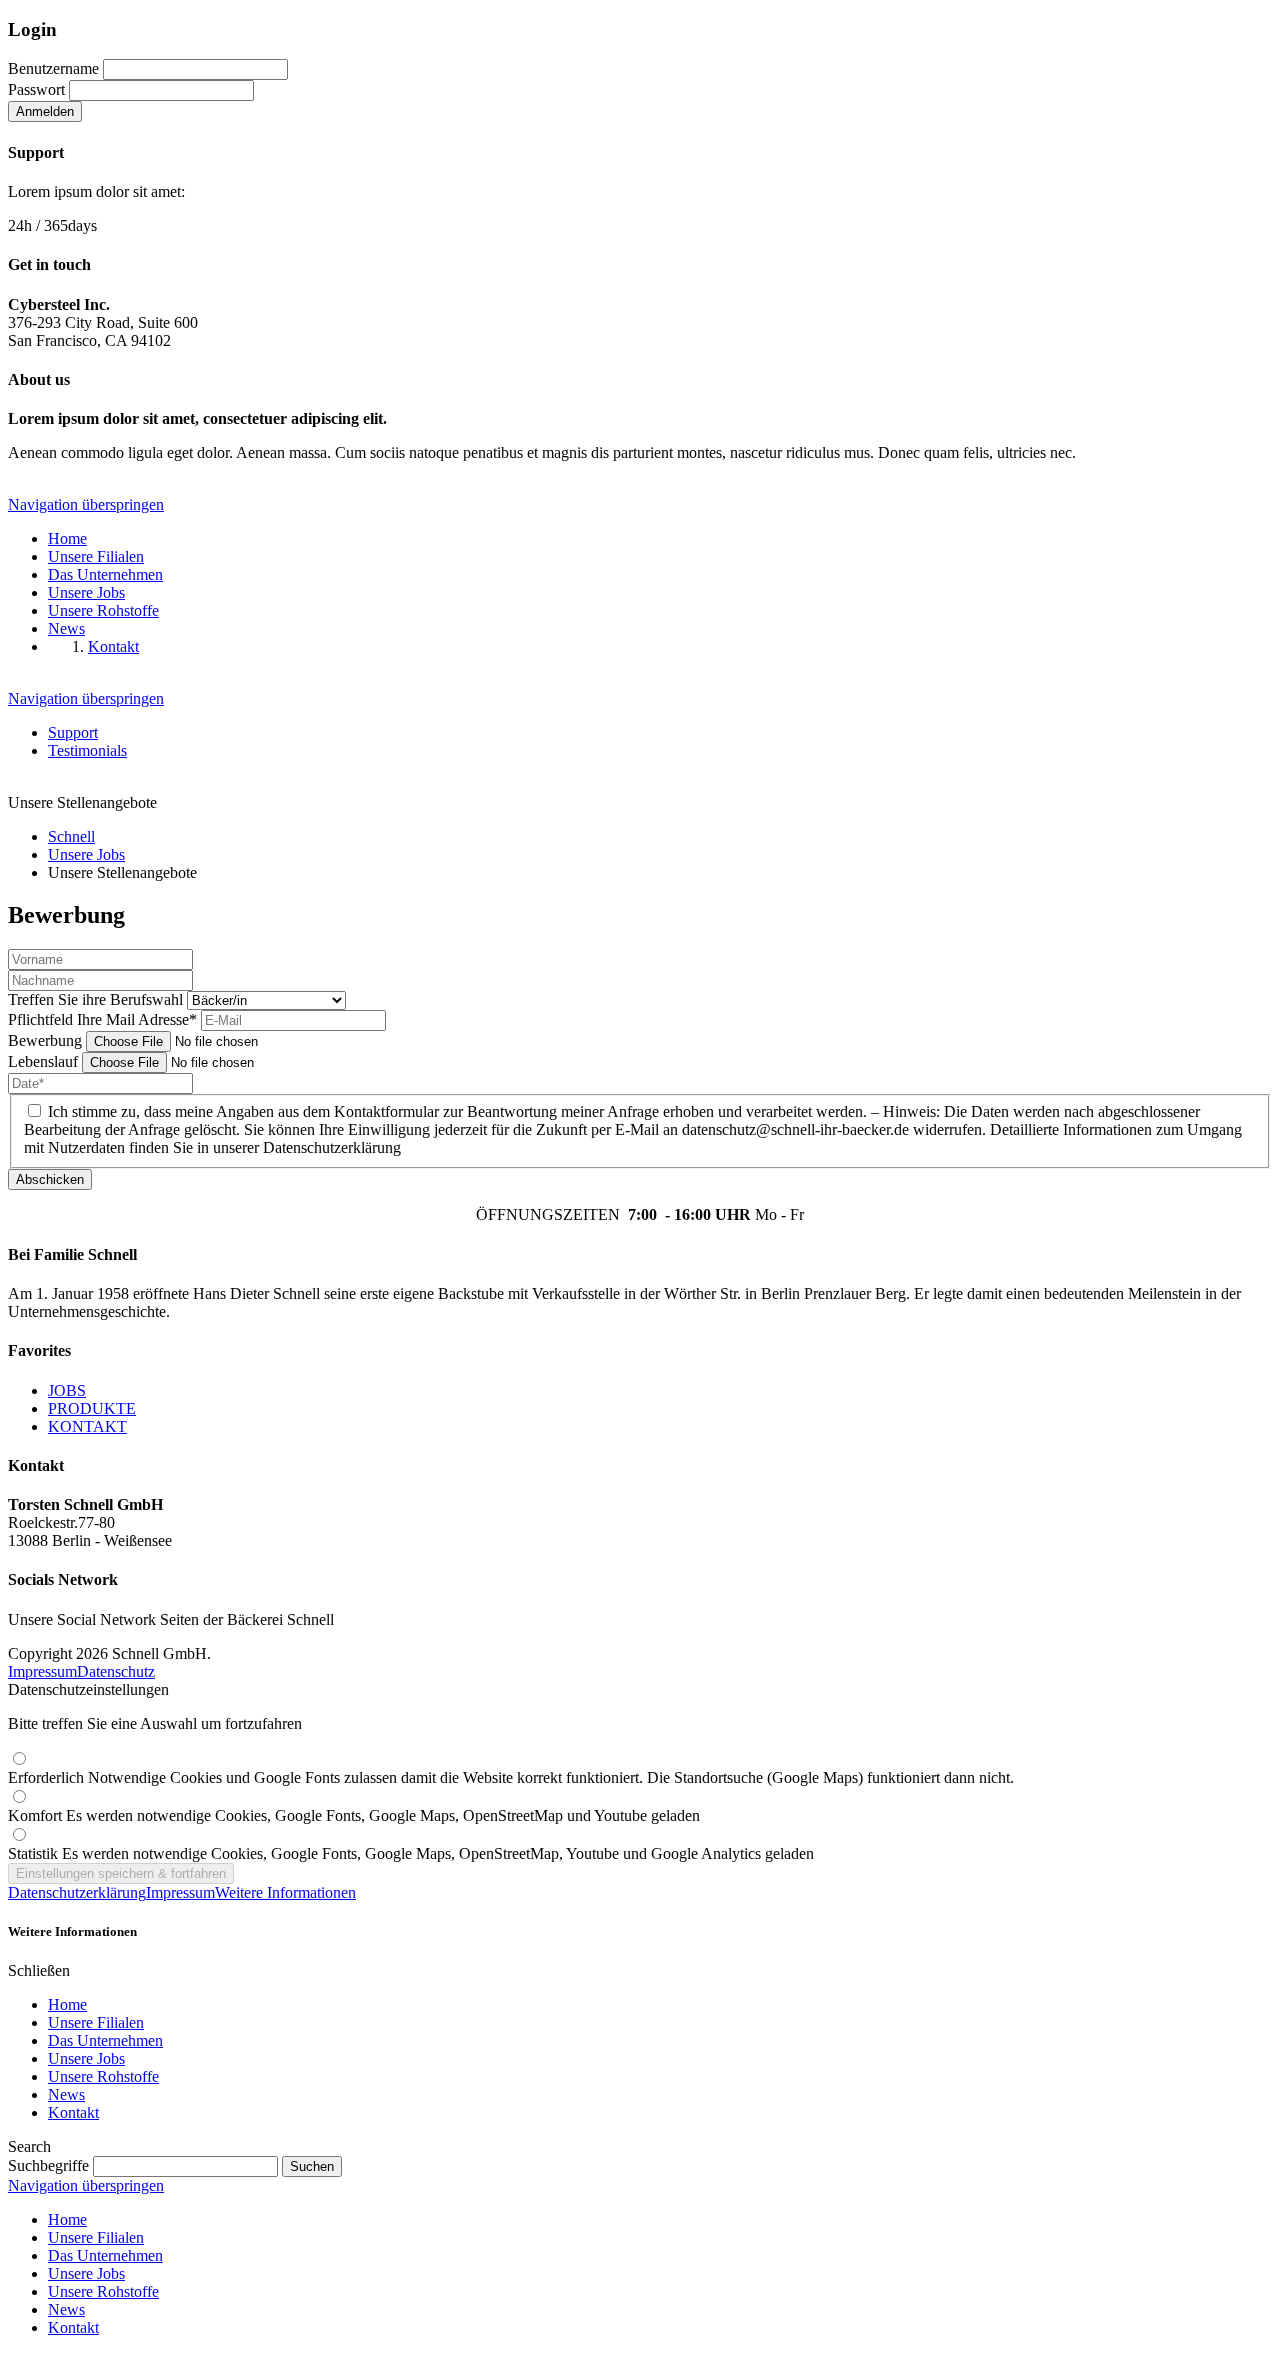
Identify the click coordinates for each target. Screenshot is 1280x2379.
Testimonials (87, 750)
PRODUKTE (92, 1408)
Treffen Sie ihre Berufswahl (97, 999)
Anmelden (45, 111)
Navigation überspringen (86, 504)
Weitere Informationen (285, 1892)
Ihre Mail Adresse (102, 1019)
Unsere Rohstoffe (103, 2076)
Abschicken (50, 1179)
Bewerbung (47, 1040)
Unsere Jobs (86, 2058)
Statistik (411, 1853)
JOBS (67, 1390)
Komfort (354, 1815)
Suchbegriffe (48, 2165)
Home (67, 2004)
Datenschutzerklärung (77, 1892)
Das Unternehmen (105, 2040)
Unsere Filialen (96, 2022)
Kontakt (73, 2112)
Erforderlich (511, 1777)
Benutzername (53, 68)
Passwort (36, 89)
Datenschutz (116, 1671)
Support (73, 732)
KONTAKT (87, 1426)
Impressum (42, 1671)
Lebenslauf (45, 1061)
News (66, 2094)
